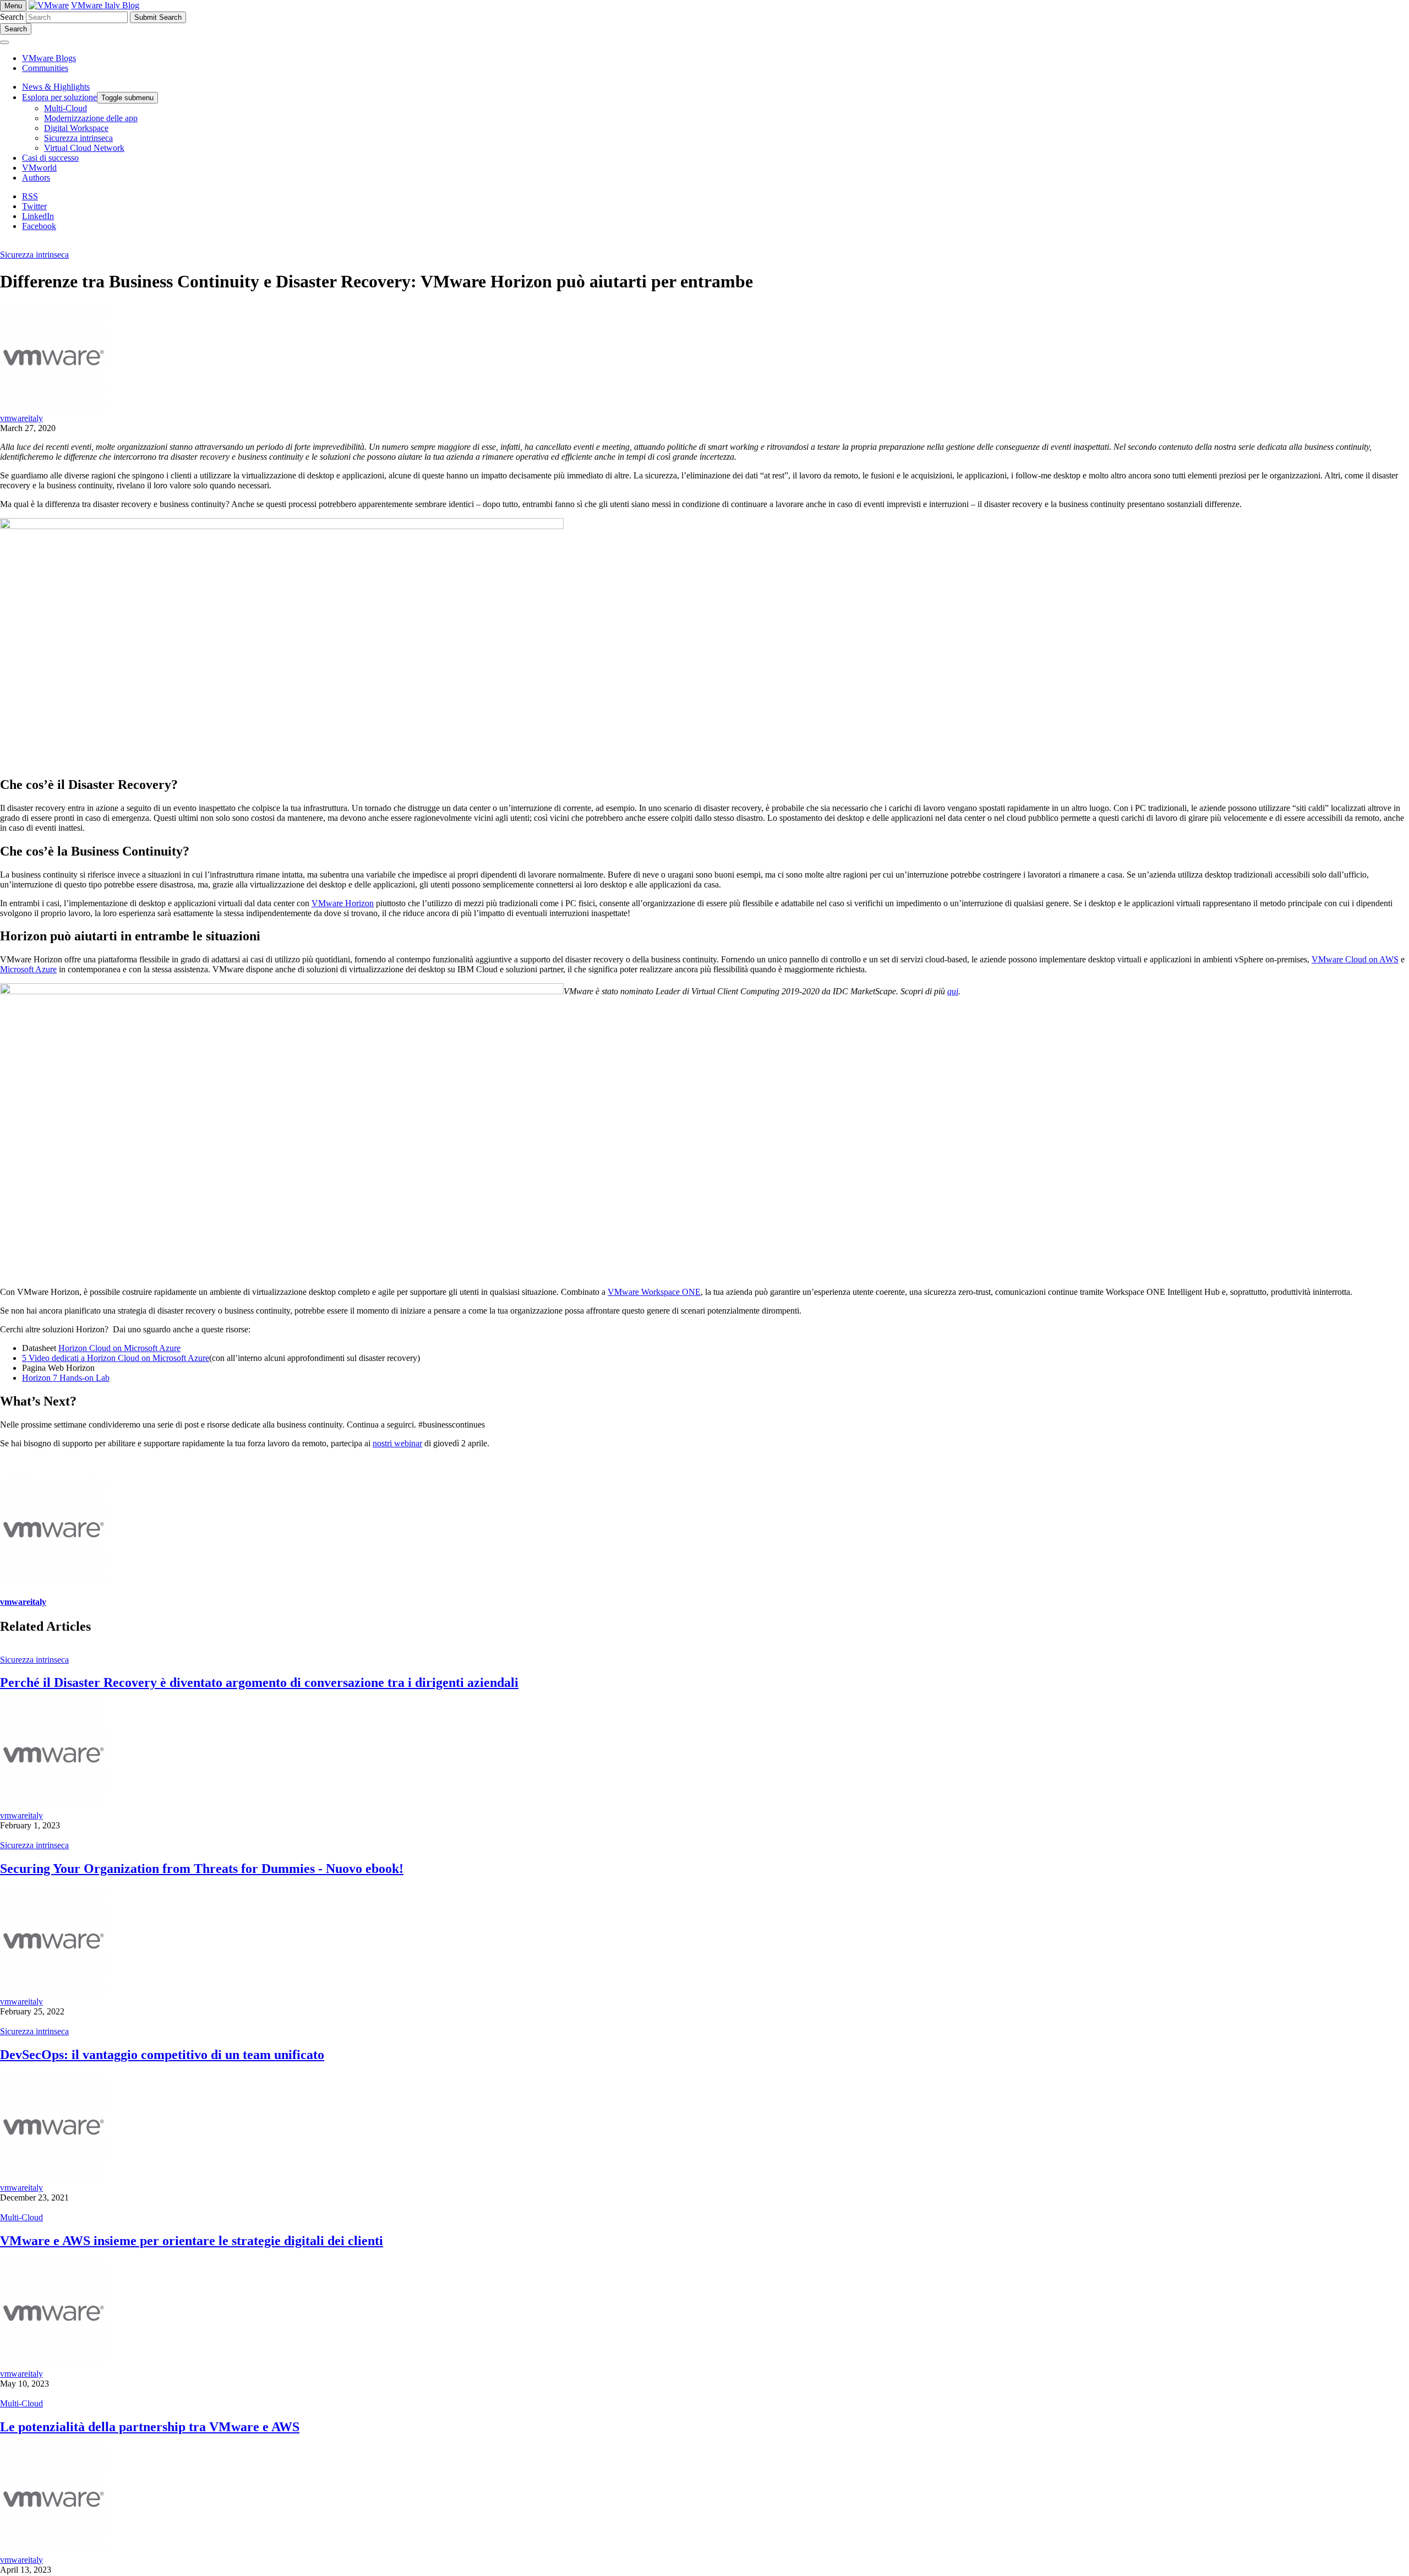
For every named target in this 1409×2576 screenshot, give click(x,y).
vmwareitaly (21, 418)
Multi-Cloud (21, 2217)
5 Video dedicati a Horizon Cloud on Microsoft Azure (116, 1358)
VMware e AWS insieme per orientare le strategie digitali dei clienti (192, 2241)
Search (12, 17)
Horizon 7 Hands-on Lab (66, 1378)
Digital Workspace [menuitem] (76, 128)
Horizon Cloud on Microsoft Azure (119, 1348)
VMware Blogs (49, 58)
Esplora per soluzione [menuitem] (59, 97)
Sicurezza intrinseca (34, 255)
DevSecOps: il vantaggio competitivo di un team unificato (162, 2055)
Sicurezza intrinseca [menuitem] (78, 138)
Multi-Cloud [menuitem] (65, 108)
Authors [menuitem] (36, 178)
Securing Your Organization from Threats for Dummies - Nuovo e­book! (202, 1869)
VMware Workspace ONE (654, 1292)
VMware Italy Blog (105, 5)
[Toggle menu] (4, 42)
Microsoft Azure (28, 969)
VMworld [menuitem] (39, 168)
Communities (45, 68)
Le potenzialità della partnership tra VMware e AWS (150, 2427)
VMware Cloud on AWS (1355, 959)
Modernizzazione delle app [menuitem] (91, 118)
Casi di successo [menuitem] (50, 158)
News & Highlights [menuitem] (56, 87)
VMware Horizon (343, 903)
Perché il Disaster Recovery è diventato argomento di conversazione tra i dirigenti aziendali (259, 1682)
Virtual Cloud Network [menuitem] (84, 148)
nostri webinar (397, 1443)
